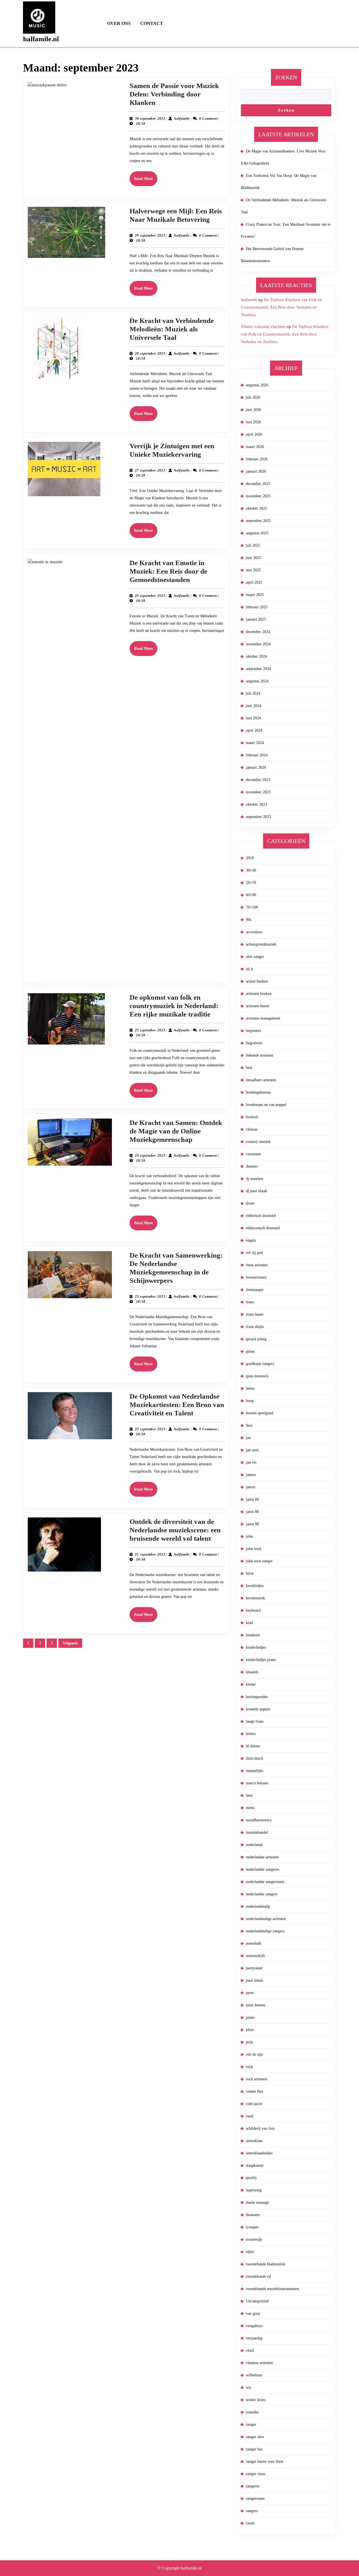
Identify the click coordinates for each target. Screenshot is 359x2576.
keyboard (253, 1610)
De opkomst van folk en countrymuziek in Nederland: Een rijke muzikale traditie (174, 1006)
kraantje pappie (258, 1709)
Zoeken (286, 77)
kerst (250, 1573)
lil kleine (253, 1746)
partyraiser (254, 1968)
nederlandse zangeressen (265, 1882)
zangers (252, 2511)
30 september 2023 (150, 119)
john (249, 1536)
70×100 (252, 907)
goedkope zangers (260, 1364)
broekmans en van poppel (266, 1105)
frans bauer (255, 1314)
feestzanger (255, 1290)
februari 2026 (257, 459)
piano (250, 2017)
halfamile (182, 119)
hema (250, 1388)
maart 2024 (255, 743)
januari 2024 (256, 767)
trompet (252, 2227)
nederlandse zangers (262, 1894)
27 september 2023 (150, 470)
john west (254, 1549)
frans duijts (255, 1327)
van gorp (253, 2313)
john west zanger (259, 1561)
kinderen (253, 1635)
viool (250, 2350)
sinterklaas (254, 2141)
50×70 (251, 883)
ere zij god (254, 1253)
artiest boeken (257, 981)
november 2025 (258, 496)
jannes (251, 1475)
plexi (250, 2030)
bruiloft (252, 1117)
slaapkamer (255, 2165)
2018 (250, 858)
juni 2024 (254, 706)
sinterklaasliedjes (259, 2153)
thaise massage (257, 2202)
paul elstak (254, 1980)
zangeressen (255, 2498)
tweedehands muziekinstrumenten (272, 2289)
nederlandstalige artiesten (266, 1919)
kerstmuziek (256, 1598)
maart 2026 (255, 447)
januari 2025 (256, 619)
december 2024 (258, 632)
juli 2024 (253, 693)
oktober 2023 (256, 804)
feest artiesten (257, 1265)
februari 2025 (257, 607)
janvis (251, 1487)
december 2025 (258, 484)
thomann (253, 2215)
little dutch (255, 1758)
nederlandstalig (258, 1906)
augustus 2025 (257, 533)
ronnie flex (255, 2091)
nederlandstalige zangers (265, 1931)
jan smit (252, 1450)
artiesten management (263, 1018)
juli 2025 (253, 545)
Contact (152, 23)
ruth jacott (254, 2104)
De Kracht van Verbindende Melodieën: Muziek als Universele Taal (172, 329)
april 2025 (254, 582)
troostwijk (254, 2239)
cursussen (253, 1154)
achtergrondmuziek (261, 944)
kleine (251, 1684)
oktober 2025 (256, 508)
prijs (249, 2042)
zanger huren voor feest (265, 2461)
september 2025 (258, 521)
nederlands (254, 1845)
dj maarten (254, 1179)
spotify (251, 2178)
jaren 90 (252, 1524)
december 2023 (258, 780)
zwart (250, 2523)
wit (248, 2387)
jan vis (251, 1462)
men (249, 1795)
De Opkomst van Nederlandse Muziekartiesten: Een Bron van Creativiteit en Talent (177, 1405)
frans (250, 1302)
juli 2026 (253, 397)
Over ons (119, 23)
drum (250, 1203)
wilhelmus (254, 2375)
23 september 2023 (150, 1297)
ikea (249, 1425)
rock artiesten (257, 2079)
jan (248, 1438)
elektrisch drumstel (261, 1216)
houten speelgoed (260, 1413)
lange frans (255, 1721)
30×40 (251, 870)
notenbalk (254, 1943)
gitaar (250, 1351)
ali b (249, 969)
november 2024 (258, 644)
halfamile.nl (41, 39)
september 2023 (258, 817)
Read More (146, 181)
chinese (252, 1129)
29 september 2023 (150, 235)
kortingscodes (257, 1697)
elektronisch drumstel (263, 1228)
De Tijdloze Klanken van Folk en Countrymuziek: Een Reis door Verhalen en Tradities (281, 307)
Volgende (70, 1643)
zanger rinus (256, 2474)
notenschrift (255, 1956)
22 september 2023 (150, 1429)
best (249, 1068)
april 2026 (254, 434)
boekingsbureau (258, 1092)
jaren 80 (252, 1512)
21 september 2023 (150, 1554)
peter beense (256, 2005)
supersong (254, 2190)
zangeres (253, 2486)
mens (250, 1808)
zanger (251, 2424)
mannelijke (255, 1771)
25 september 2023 (150, 1030)
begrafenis (254, 1043)
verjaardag (254, 2338)
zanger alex (255, 2437)
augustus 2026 (257, 385)
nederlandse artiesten (262, 1857)
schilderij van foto (260, 2128)
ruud (250, 2116)
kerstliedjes (255, 1586)
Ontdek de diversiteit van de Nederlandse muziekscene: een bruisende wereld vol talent (175, 1530)
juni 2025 (254, 558)
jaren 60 (252, 1499)
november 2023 (258, 792)
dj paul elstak (256, 1191)
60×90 (251, 895)
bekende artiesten (260, 1055)
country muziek (258, 1142)
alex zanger (255, 957)
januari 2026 (256, 471)
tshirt (250, 2252)
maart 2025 (255, 595)
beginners (254, 1031)
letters (251, 1734)
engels (251, 1240)
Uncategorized (257, 2301)
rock (249, 2067)
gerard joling (256, 1339)
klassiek (252, 1672)
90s (249, 920)
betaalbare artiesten (261, 1080)
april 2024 (254, 730)
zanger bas (254, 2449)
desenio (252, 1166)
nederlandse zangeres (263, 1869)
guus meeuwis (257, 1376)
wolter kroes (256, 2400)
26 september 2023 (150, 596)
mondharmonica (259, 1820)
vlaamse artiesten (259, 2363)
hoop (250, 1401)
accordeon (254, 932)
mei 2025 (253, 570)
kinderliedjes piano (261, 1660)
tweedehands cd (258, 2276)
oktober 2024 (256, 656)
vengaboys (254, 2326)
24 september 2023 (150, 1156)
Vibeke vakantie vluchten (263, 327)
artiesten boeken (259, 994)
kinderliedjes (256, 1647)
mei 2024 (253, 718)
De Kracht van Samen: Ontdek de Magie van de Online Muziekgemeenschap (176, 1131)
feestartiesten (256, 1277)
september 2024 (258, 669)
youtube (252, 2412)
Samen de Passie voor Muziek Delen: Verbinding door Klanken (174, 94)
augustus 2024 (257, 681)
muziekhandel (257, 1832)
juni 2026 (254, 410)
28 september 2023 (150, 354)
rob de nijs (254, 2054)
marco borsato (257, 1783)
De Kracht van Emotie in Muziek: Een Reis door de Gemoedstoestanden (168, 571)
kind (249, 1623)
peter (250, 1993)
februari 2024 (257, 755)
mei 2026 (253, 422)
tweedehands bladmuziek (266, 2264)
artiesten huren (258, 1006)
